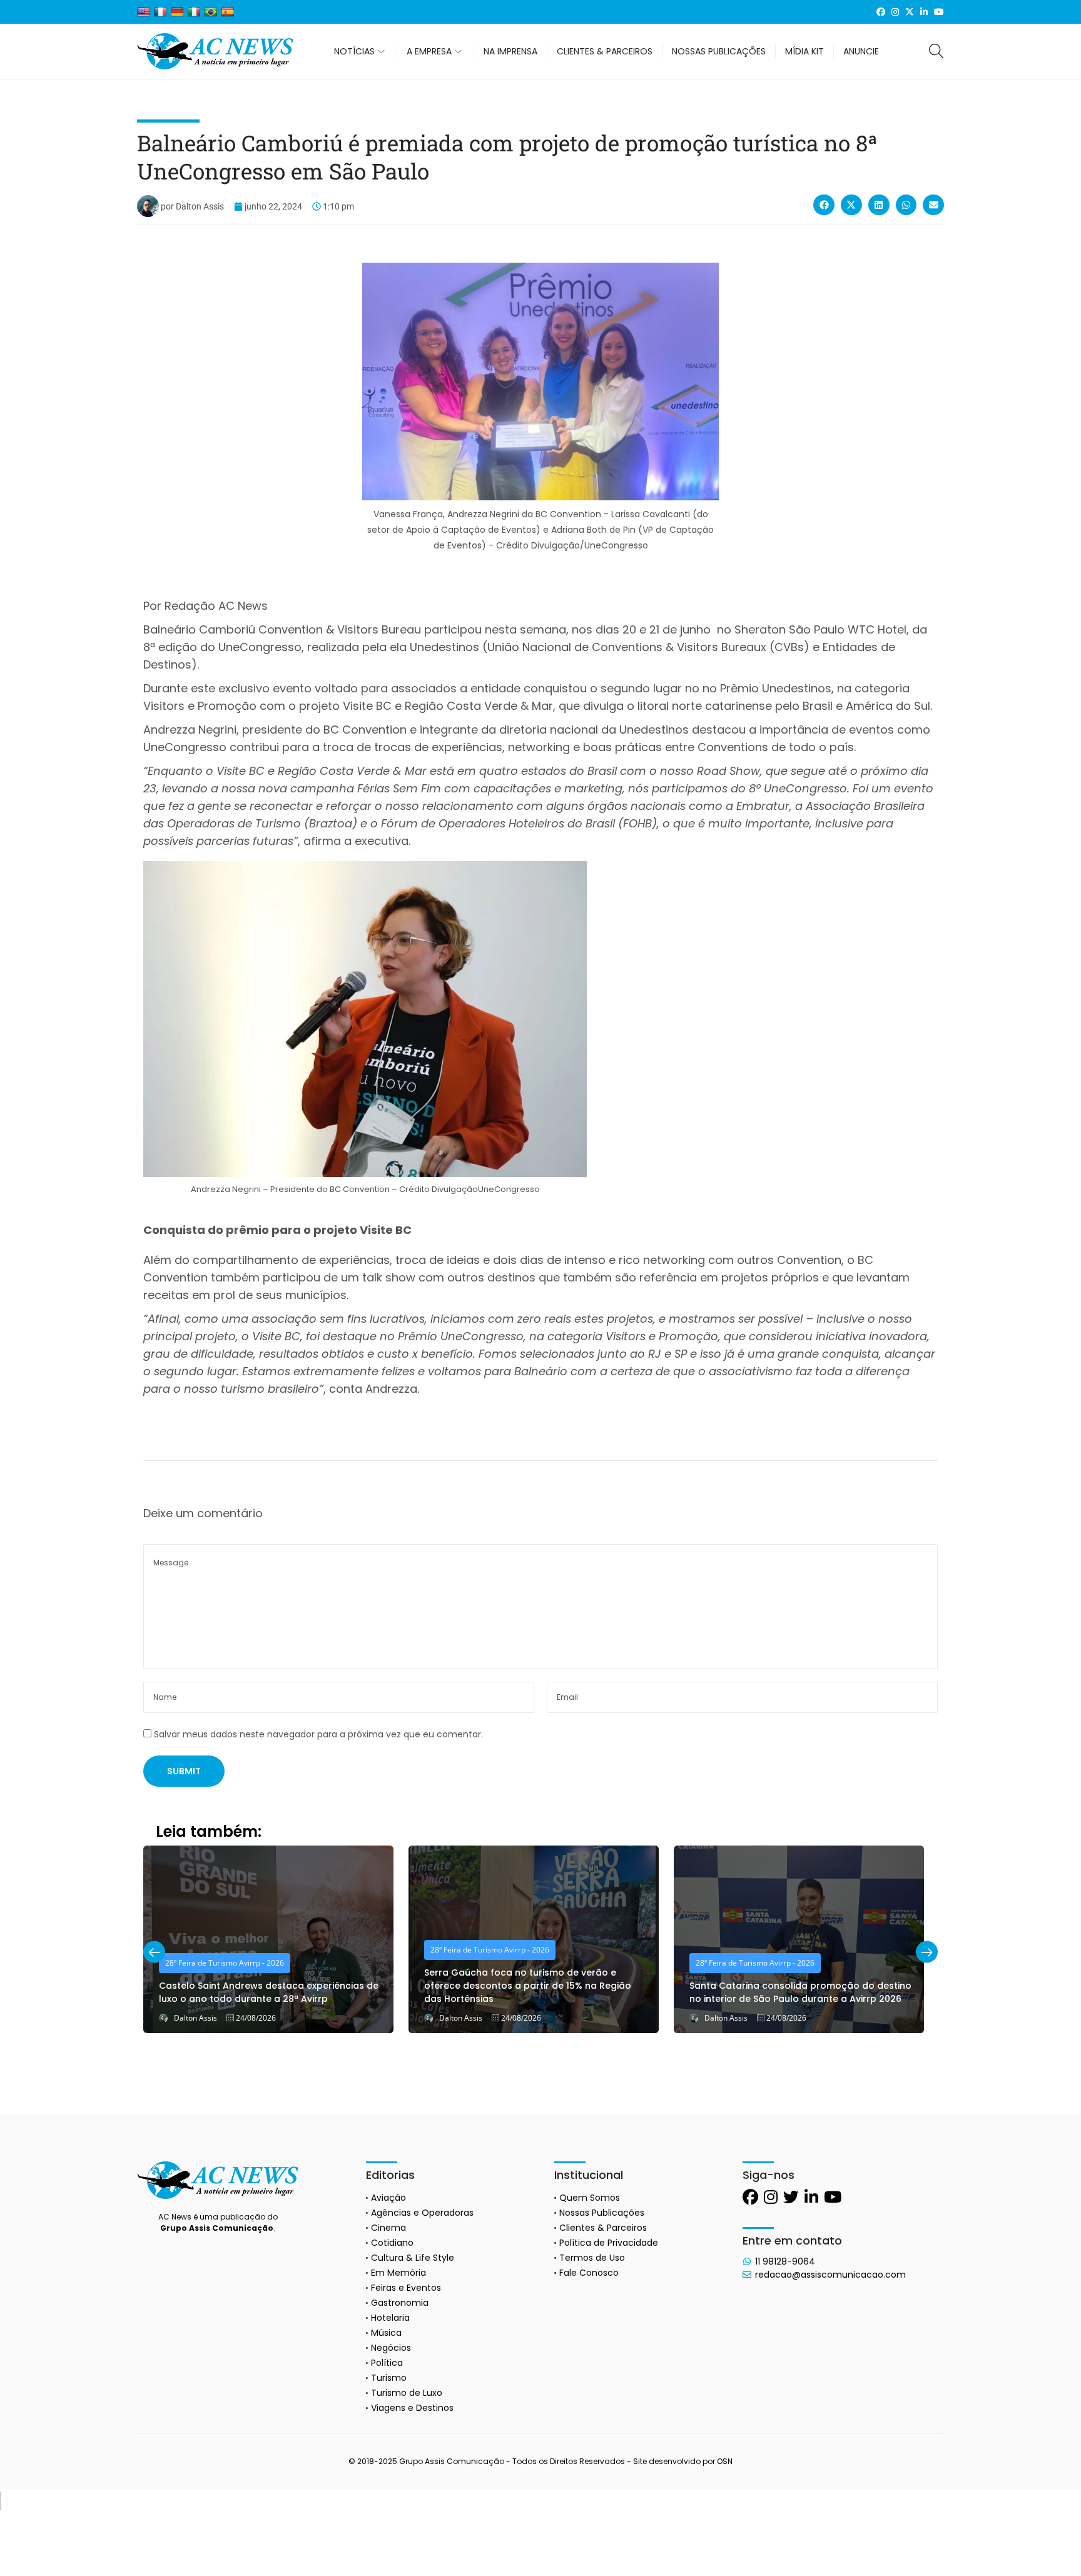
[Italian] (194, 12)
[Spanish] (228, 12)
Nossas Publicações (602, 2213)
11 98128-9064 (785, 2261)
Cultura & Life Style (413, 2258)
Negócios (391, 2348)
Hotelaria (390, 2318)
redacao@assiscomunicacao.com (830, 2275)
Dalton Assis (195, 2018)
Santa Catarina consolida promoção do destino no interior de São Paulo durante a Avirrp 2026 (535, 1992)
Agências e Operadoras (422, 2213)
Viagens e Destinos (412, 2408)
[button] (824, 205)
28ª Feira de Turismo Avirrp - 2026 (225, 1950)
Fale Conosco (589, 2273)
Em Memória (398, 2273)
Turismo (389, 2378)
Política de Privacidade (609, 2243)
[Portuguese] (211, 12)
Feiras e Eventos (406, 2288)
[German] (177, 12)
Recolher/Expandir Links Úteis (1, 2501)
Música (386, 2333)
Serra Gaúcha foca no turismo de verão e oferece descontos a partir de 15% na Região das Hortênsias (262, 1986)
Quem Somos (590, 2198)
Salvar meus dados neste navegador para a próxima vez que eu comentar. (318, 1734)
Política (387, 2363)
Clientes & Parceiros (603, 2228)
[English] (143, 12)
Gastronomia (400, 2303)
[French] (160, 12)
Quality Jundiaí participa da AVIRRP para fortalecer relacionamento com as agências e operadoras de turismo (796, 1986)
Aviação (388, 2198)
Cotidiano (392, 2243)
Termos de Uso (592, 2258)
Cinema (388, 2228)
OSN (725, 2461)
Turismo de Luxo (407, 2393)
